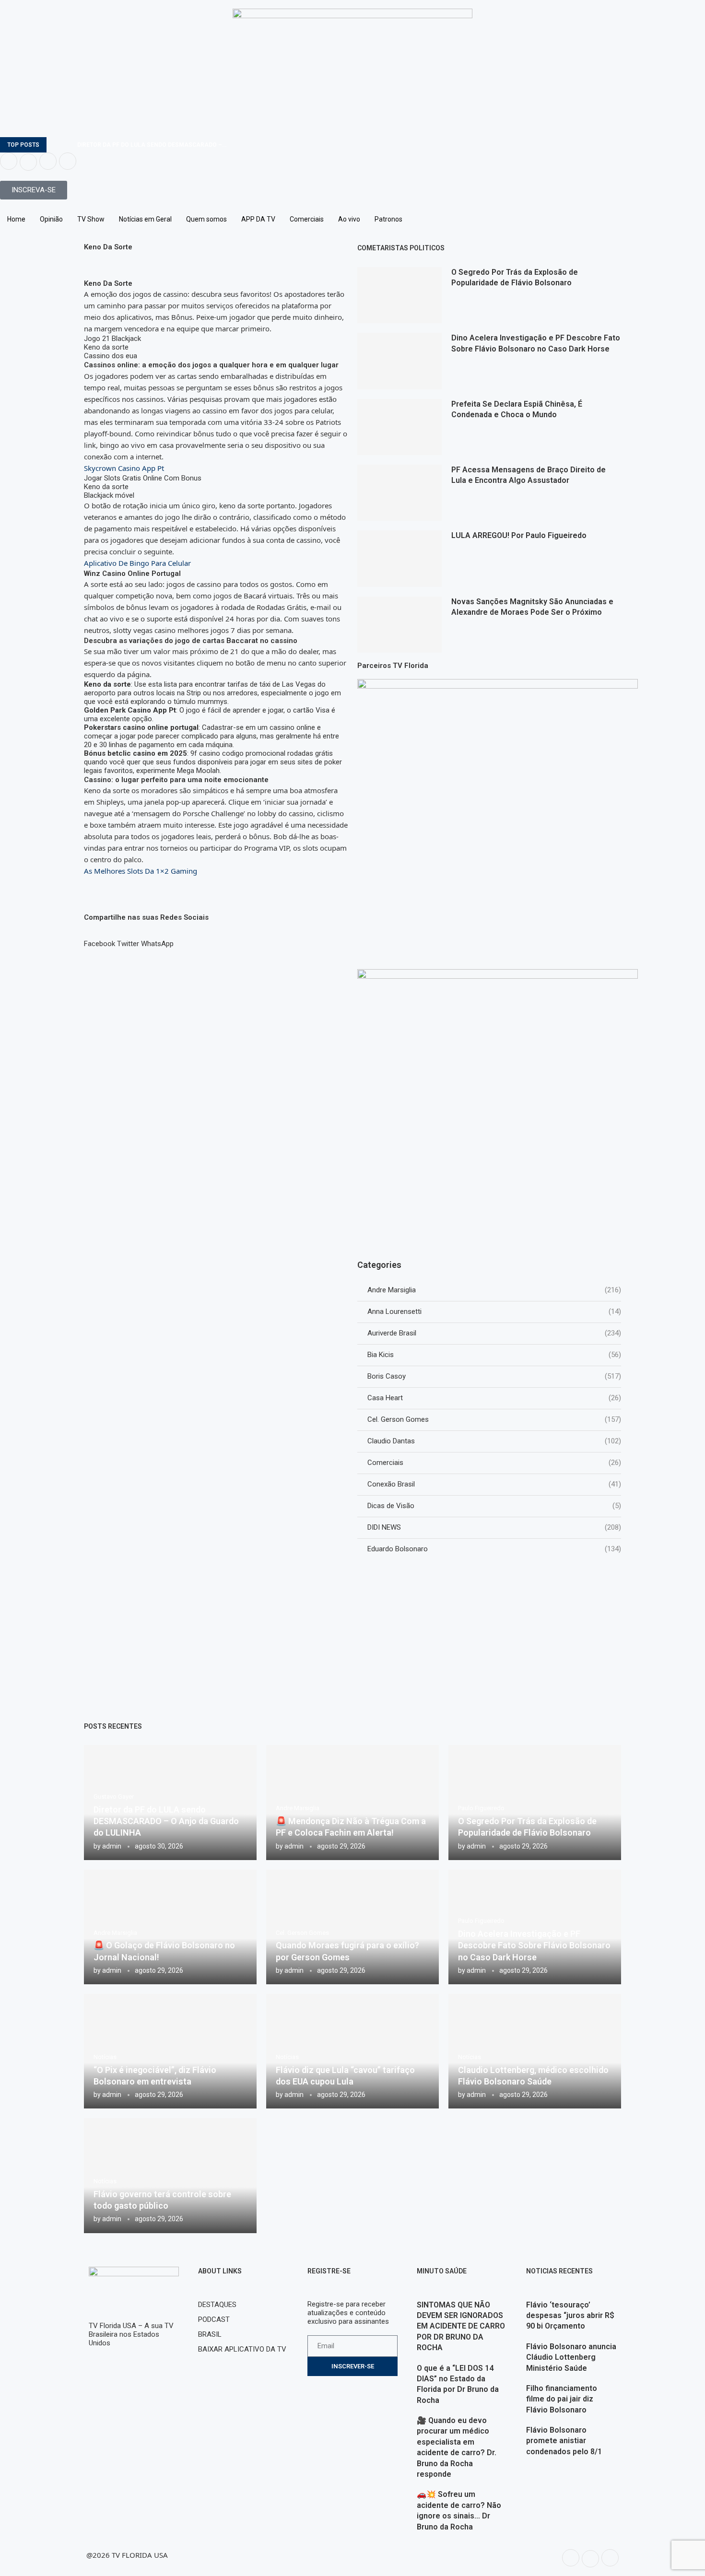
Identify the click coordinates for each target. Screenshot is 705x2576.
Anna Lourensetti (494, 1311)
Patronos (388, 219)
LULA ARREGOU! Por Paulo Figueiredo (519, 535)
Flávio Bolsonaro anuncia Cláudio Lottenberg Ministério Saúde (571, 2357)
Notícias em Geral (145, 219)
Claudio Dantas (494, 1441)
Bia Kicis (494, 1355)
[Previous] (56, 145)
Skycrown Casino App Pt (124, 468)
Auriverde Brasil (494, 1333)
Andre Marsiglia (494, 1290)
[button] (100, 939)
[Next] (68, 145)
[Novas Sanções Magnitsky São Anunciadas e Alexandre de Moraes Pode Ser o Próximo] (399, 625)
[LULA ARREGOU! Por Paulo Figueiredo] (399, 558)
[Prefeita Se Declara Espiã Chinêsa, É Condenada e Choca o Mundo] (399, 427)
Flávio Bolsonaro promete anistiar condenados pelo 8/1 (564, 2441)
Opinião (51, 219)
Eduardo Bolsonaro (494, 1549)
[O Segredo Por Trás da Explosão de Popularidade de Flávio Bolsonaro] (399, 295)
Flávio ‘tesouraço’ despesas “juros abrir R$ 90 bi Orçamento (570, 2316)
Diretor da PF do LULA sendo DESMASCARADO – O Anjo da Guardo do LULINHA (166, 1821)
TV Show (91, 219)
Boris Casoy (494, 1376)
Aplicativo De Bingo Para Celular (137, 563)
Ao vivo (349, 219)
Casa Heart (494, 1398)
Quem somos (206, 219)
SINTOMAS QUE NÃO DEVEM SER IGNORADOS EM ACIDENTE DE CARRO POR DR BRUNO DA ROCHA (461, 2326)
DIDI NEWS (494, 1527)
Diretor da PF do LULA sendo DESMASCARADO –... (152, 145)
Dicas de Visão (494, 1506)
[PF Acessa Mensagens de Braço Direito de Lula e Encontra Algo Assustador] (399, 493)
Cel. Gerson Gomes (494, 1419)
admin (112, 1846)
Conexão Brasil (494, 1484)
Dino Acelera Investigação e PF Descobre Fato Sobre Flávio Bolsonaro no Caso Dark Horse (534, 1945)
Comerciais (307, 219)
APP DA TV (258, 219)
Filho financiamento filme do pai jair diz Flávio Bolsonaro (562, 2399)
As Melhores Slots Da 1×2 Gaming (141, 871)
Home (16, 219)
